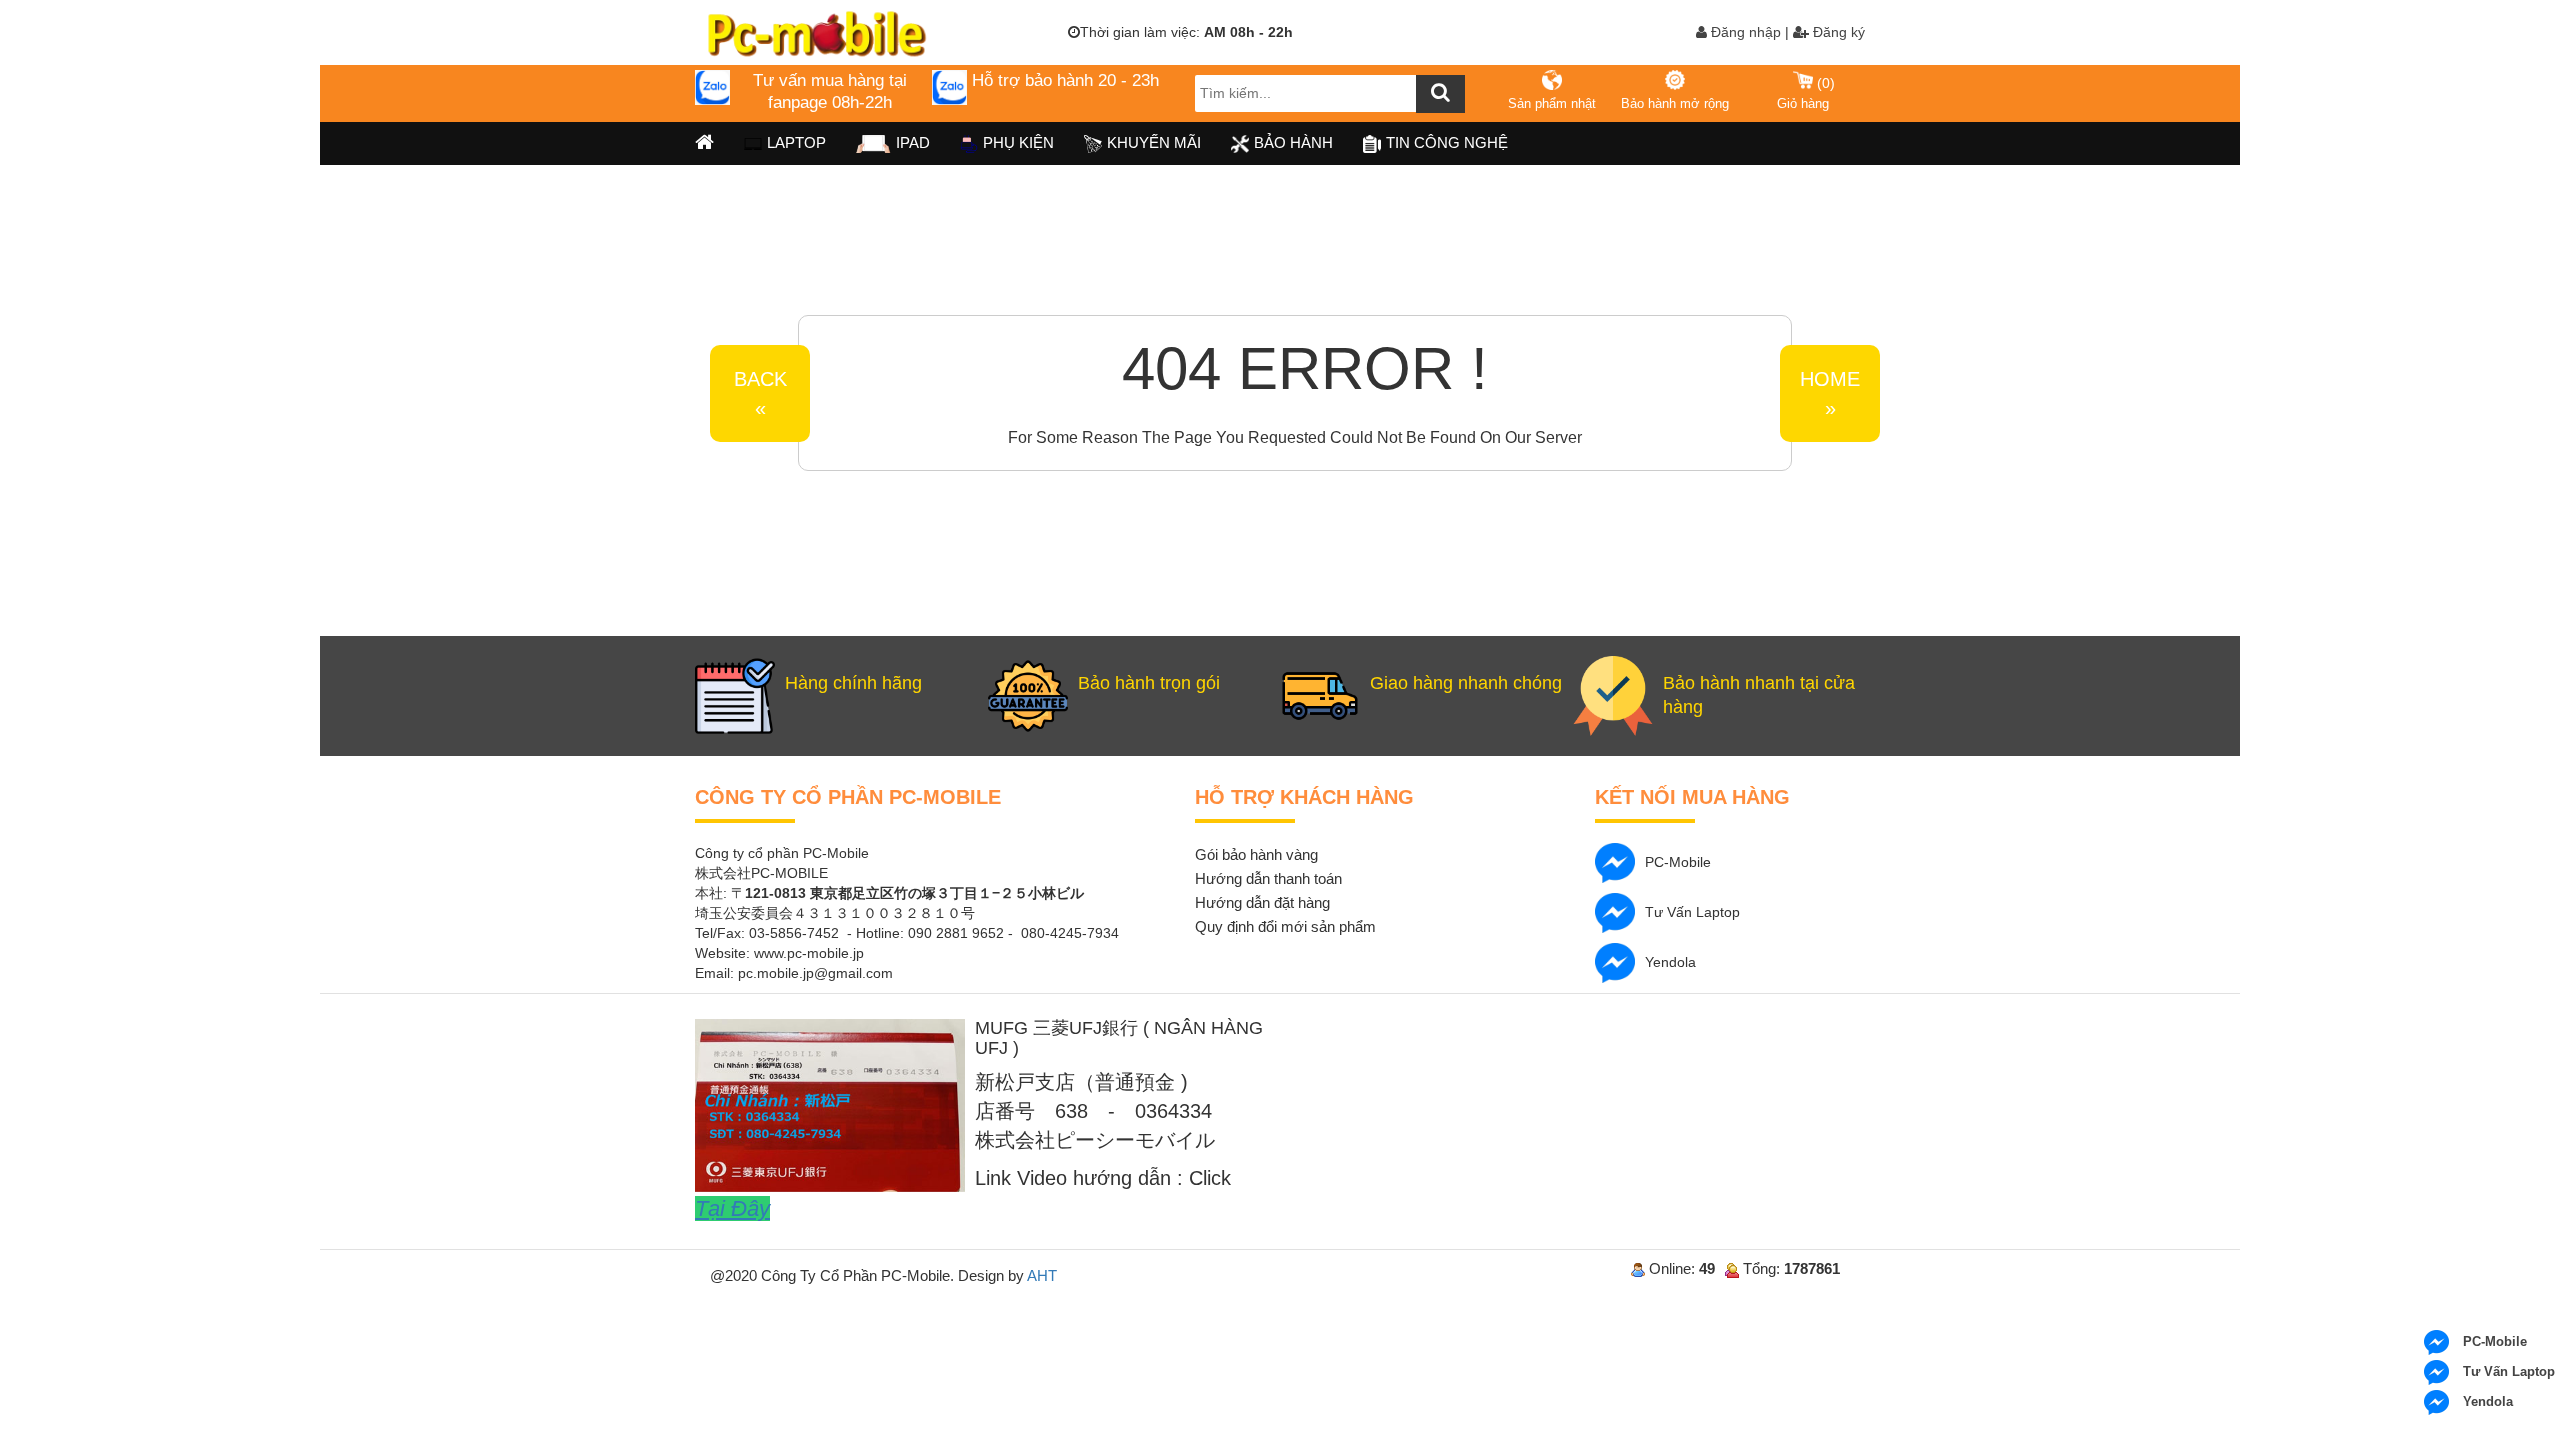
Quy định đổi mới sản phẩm (1285, 926)
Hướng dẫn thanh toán (1268, 878)
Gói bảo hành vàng (1256, 854)
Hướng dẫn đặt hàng (1262, 902)
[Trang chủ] (704, 143)
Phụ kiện (1018, 142)
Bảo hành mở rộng (1675, 103)
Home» (1830, 393)
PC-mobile (1678, 862)
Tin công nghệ (1447, 142)
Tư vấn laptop (1692, 912)
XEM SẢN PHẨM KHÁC (1878, 317)
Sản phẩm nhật (1552, 103)
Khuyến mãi (1154, 142)
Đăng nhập (1744, 32)
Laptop (796, 142)
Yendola (1670, 962)
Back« (760, 393)
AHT (1042, 1275)
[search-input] (1330, 93)
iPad (913, 142)
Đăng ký (1837, 32)
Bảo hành (1293, 142)
